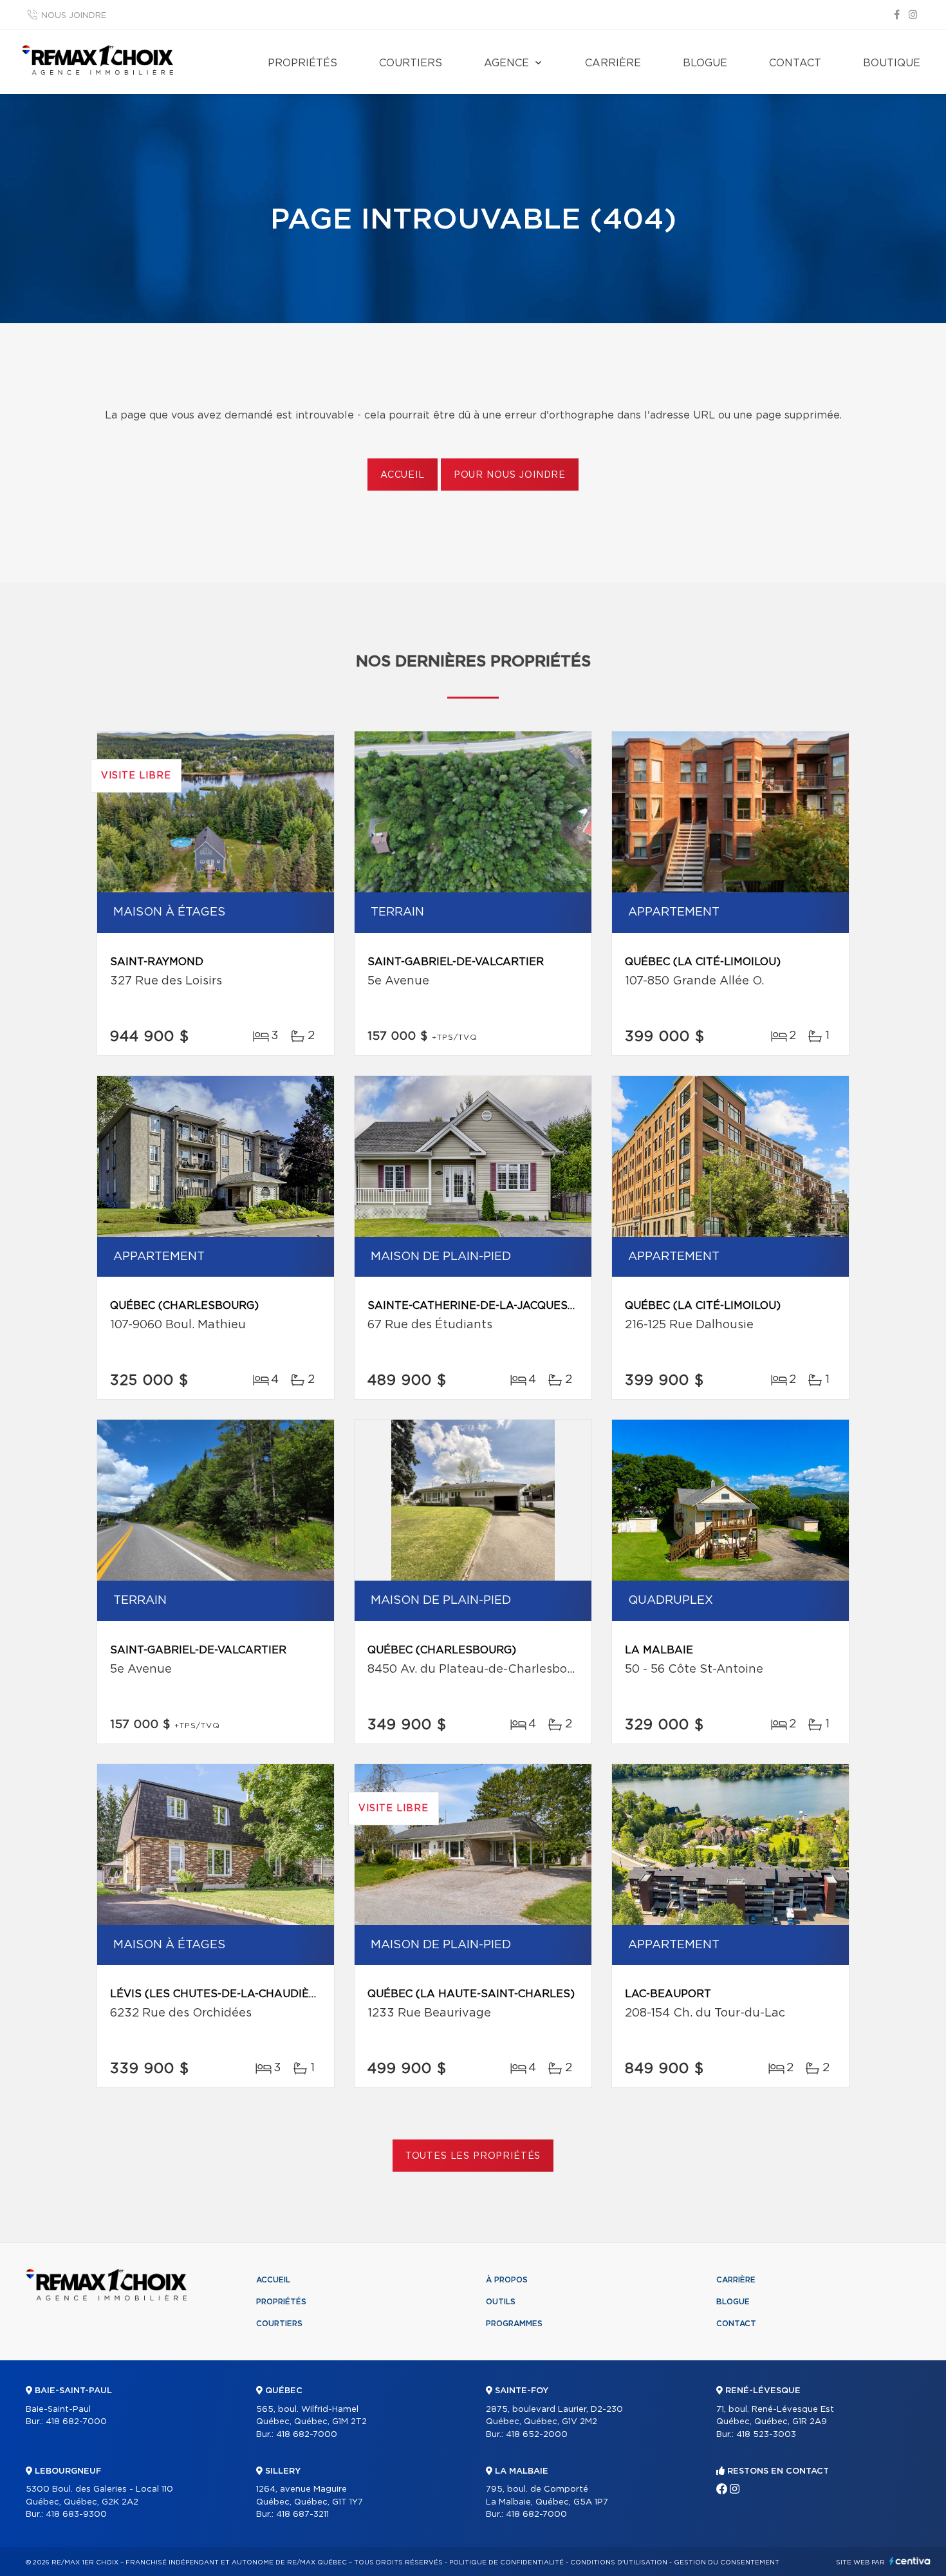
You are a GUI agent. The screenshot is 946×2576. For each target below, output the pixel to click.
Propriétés (302, 63)
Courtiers (411, 63)
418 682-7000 (76, 2422)
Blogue (705, 63)
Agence (506, 63)
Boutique (892, 63)
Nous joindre (74, 16)
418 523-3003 (766, 2435)
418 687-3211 (302, 2515)
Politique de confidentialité (506, 2562)
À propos (507, 2280)
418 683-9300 (76, 2515)
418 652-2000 (537, 2435)
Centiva (910, 2561)
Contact (795, 63)
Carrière (613, 63)
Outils (501, 2302)
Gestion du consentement (727, 2562)
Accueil (403, 475)
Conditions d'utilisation (619, 2562)
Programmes (514, 2324)
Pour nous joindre (510, 475)
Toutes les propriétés (473, 2156)
